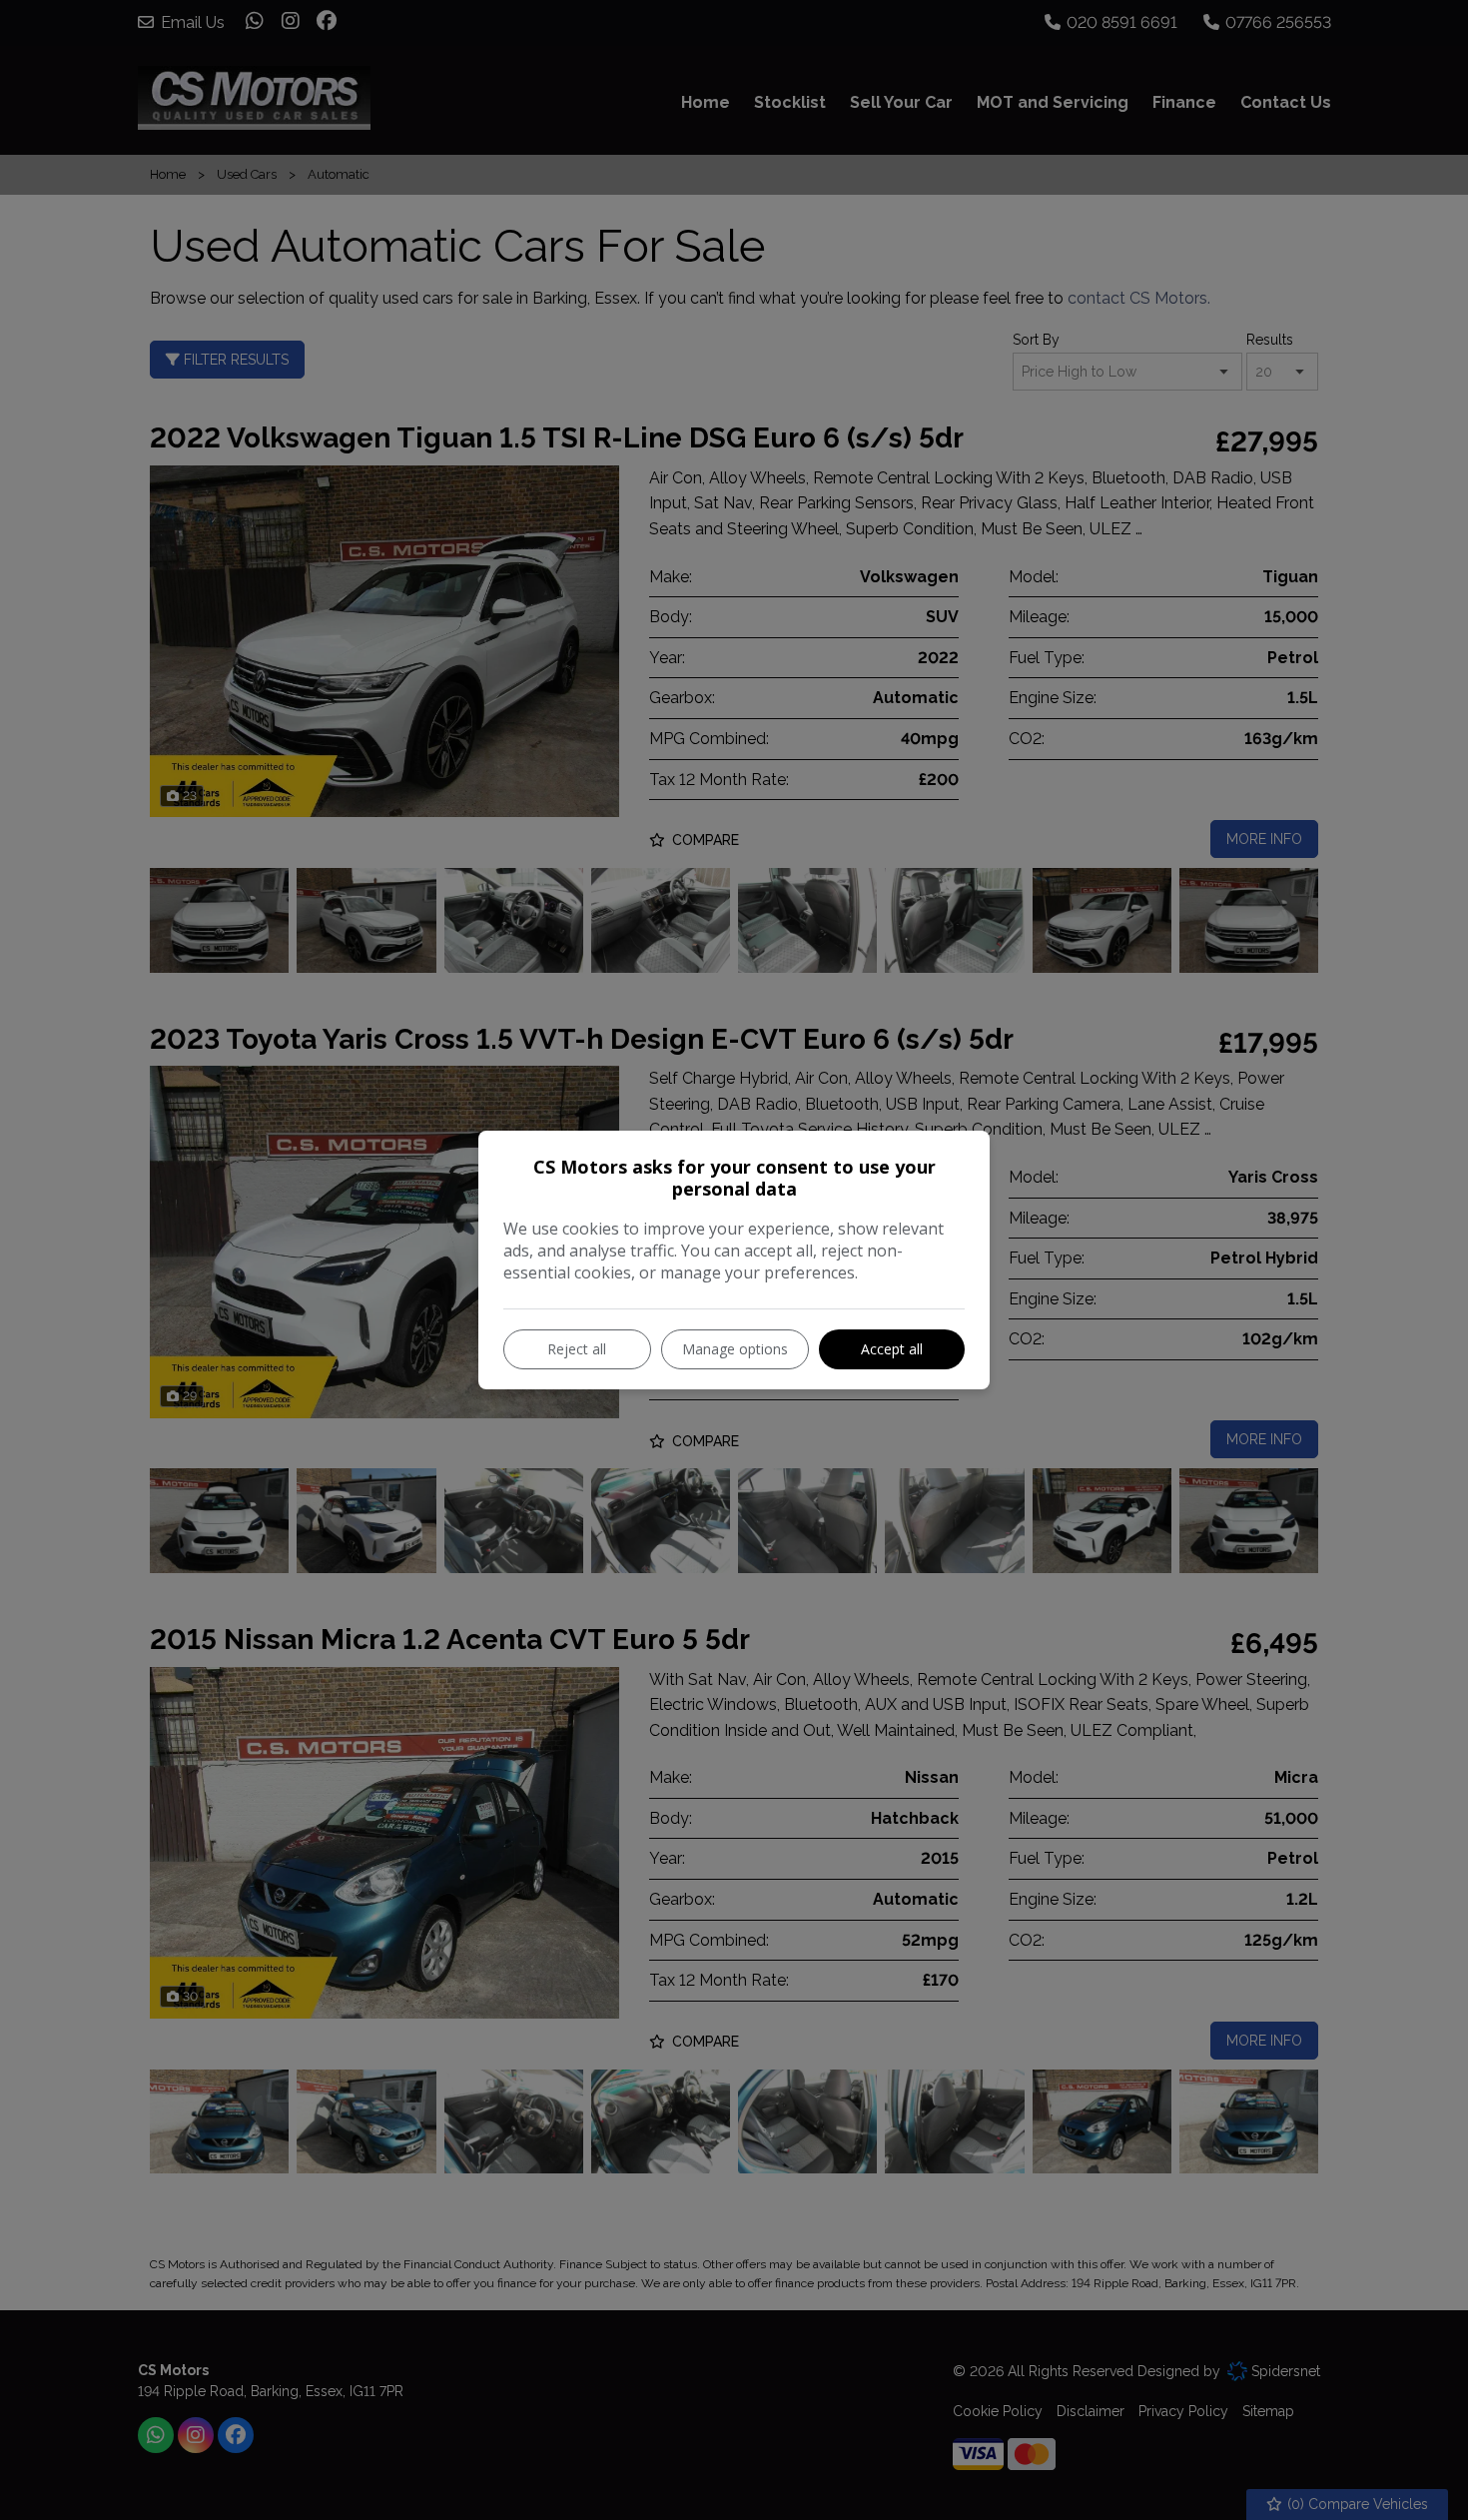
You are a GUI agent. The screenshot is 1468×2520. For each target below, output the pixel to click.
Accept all (892, 1349)
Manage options (735, 1349)
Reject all (577, 1349)
